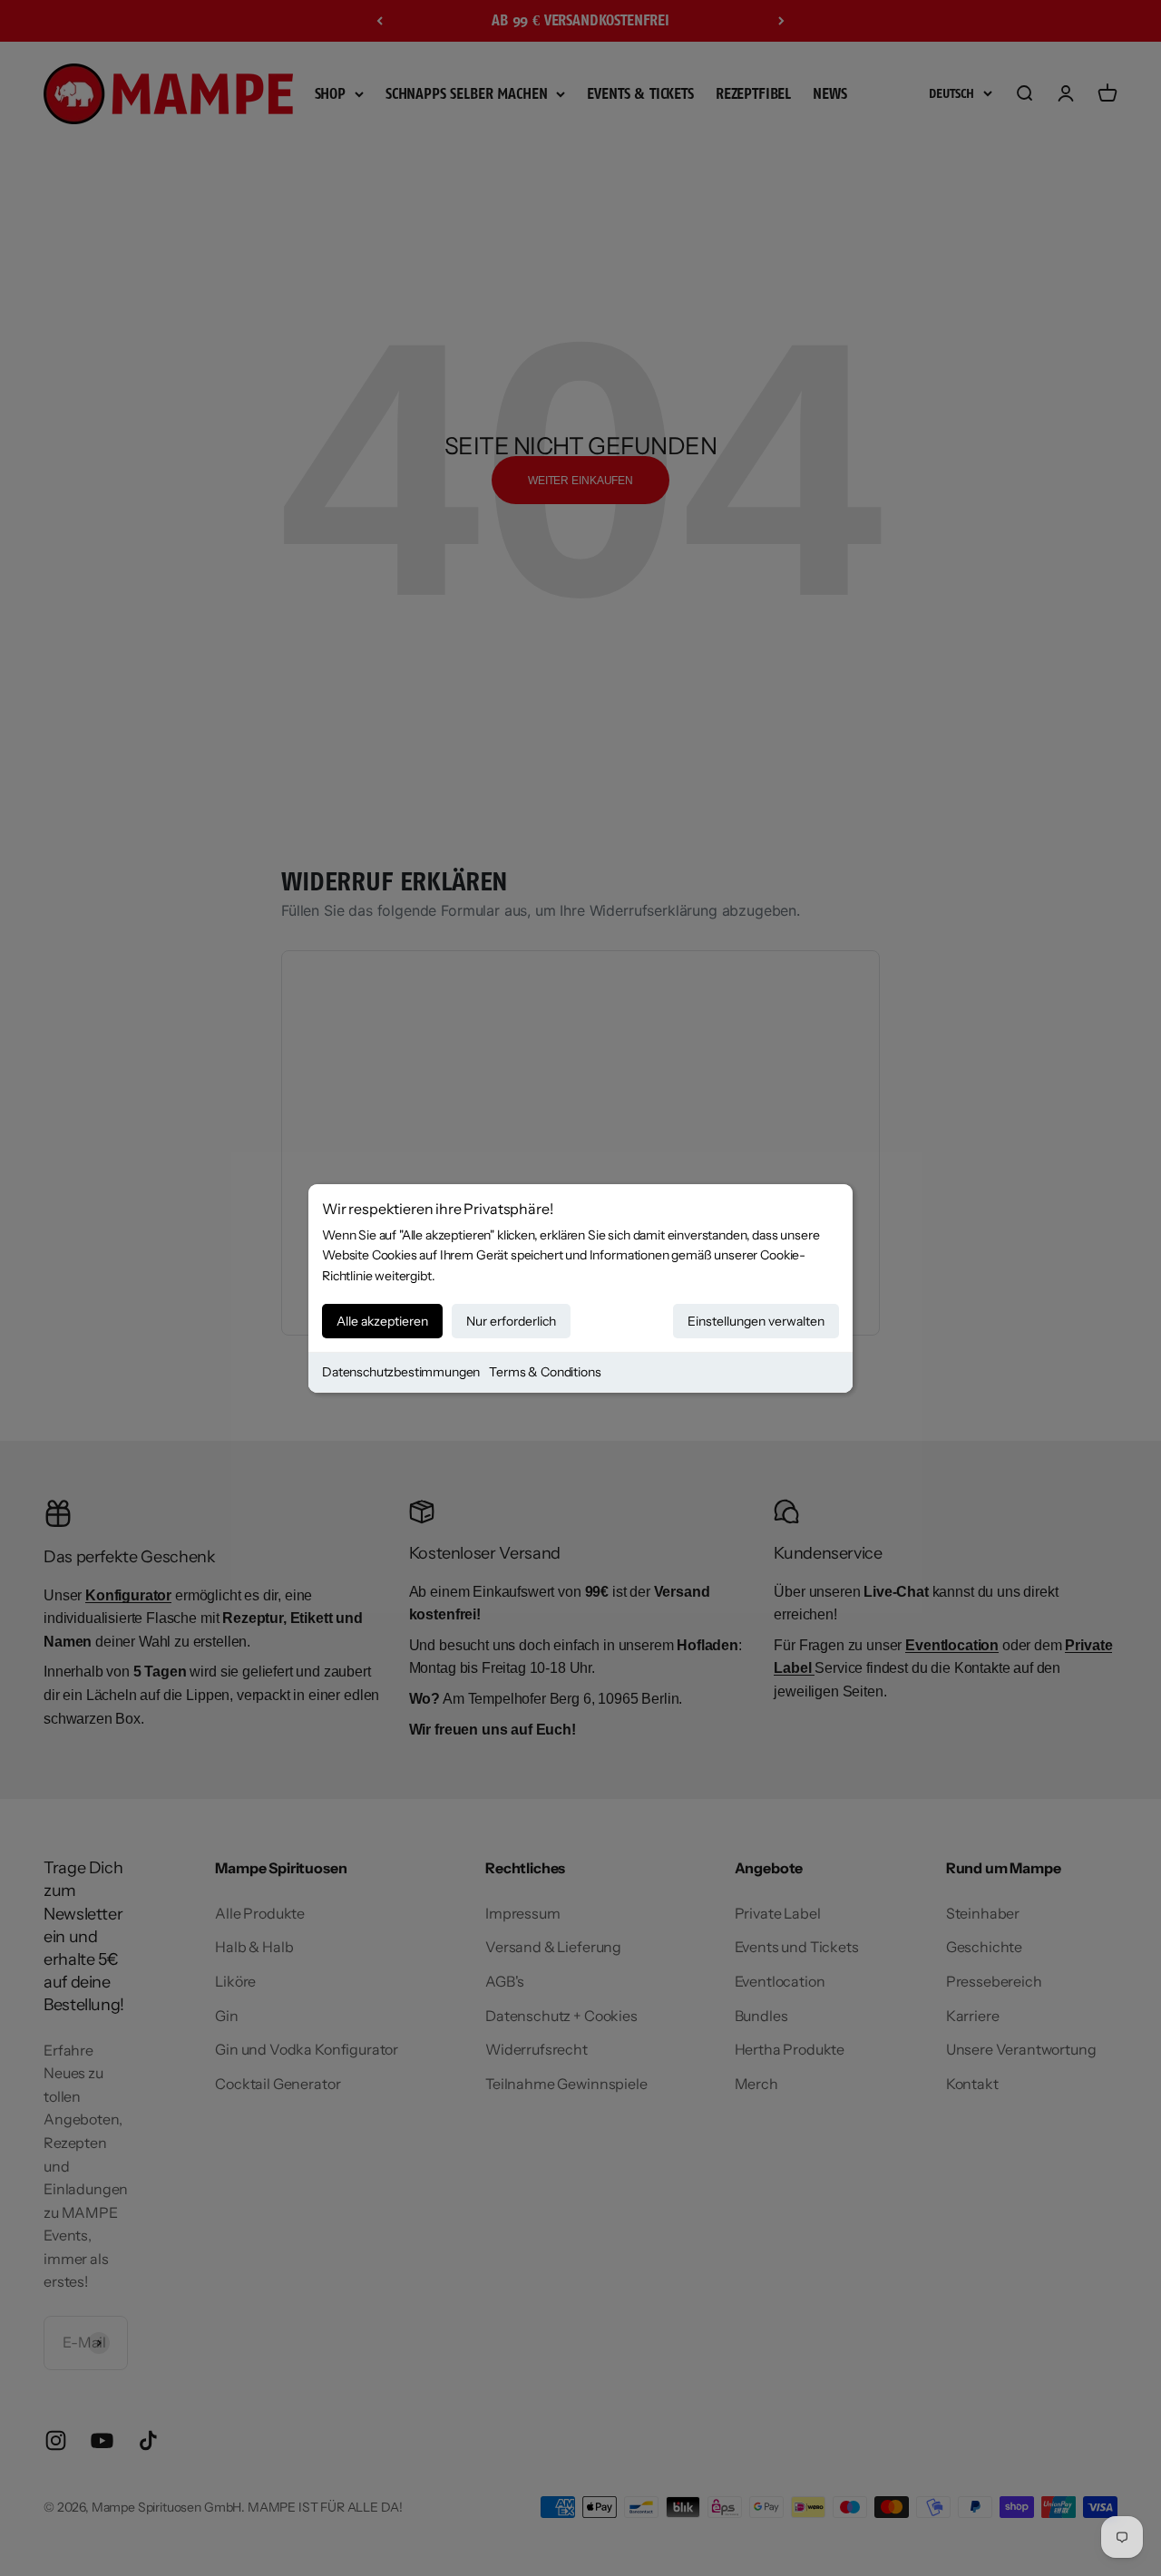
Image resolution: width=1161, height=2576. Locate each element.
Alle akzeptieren (382, 1321)
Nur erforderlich (511, 1321)
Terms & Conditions (545, 1372)
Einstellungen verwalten (756, 1321)
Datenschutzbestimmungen (401, 1372)
